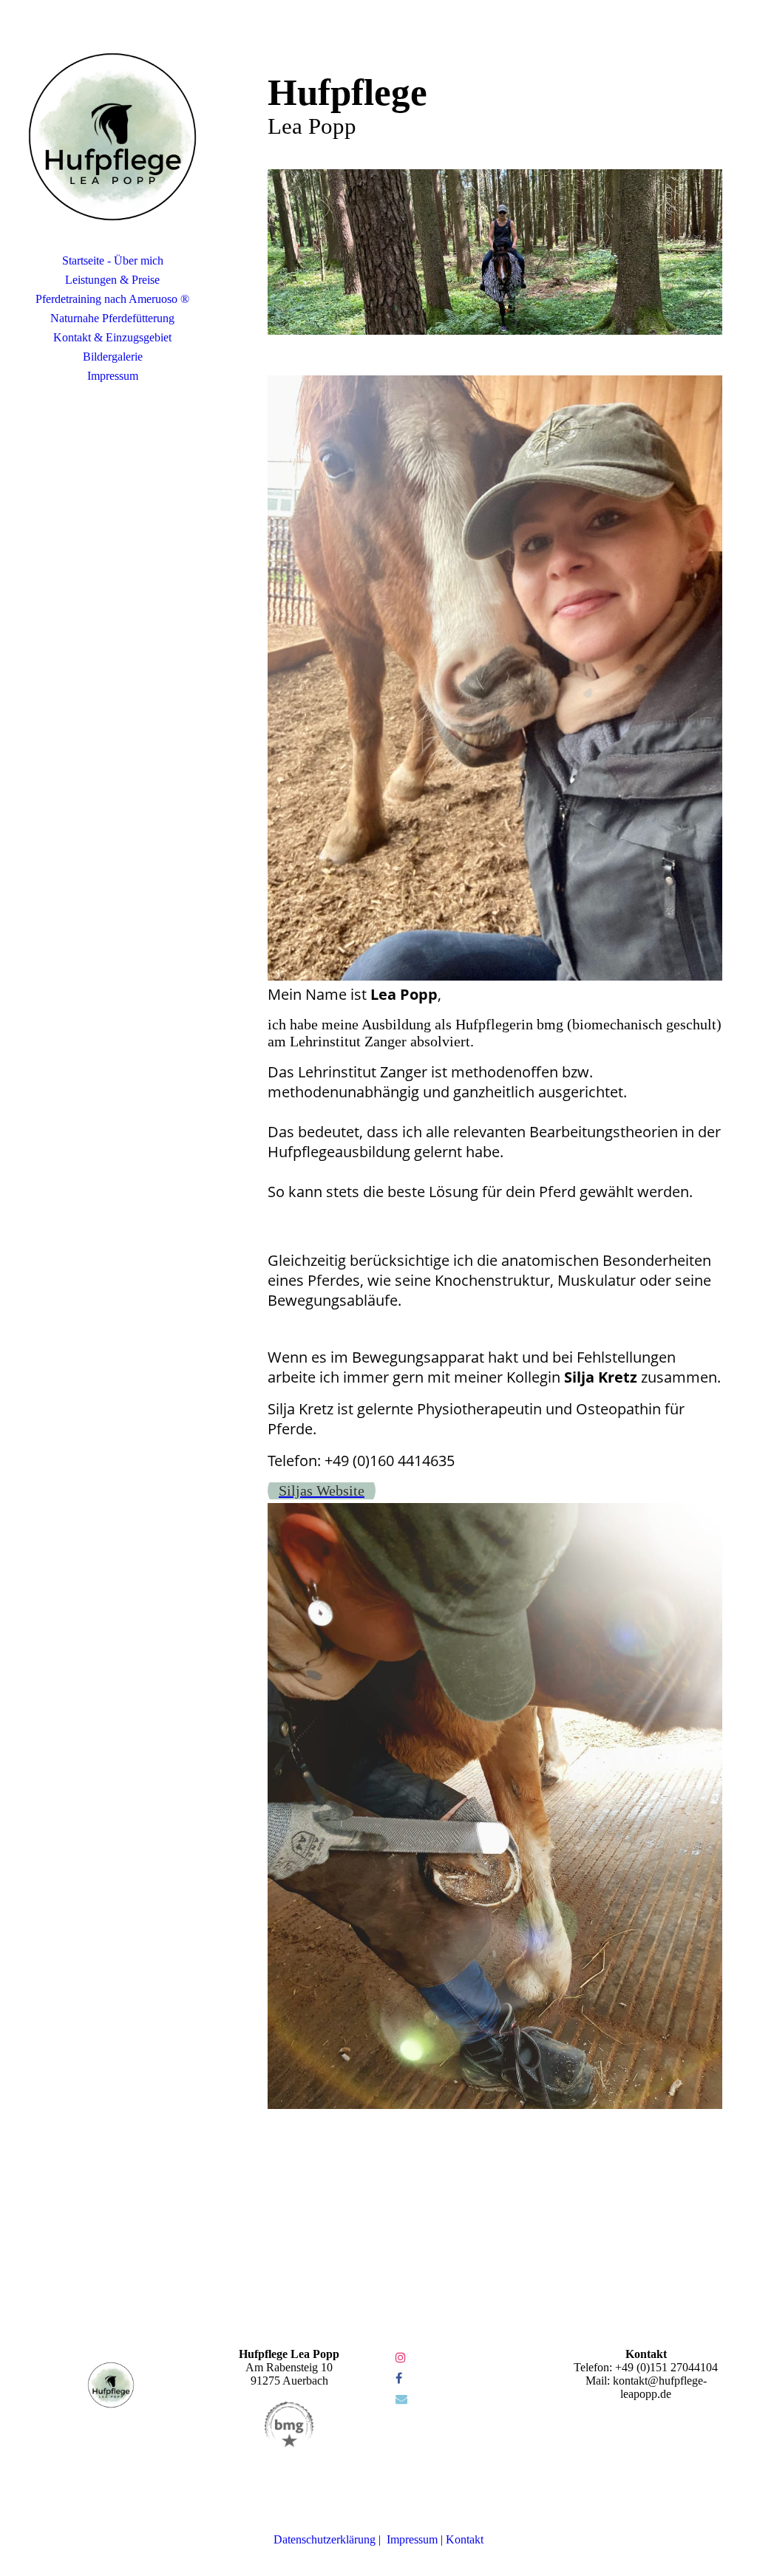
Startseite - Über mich (113, 260)
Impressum (113, 376)
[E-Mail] (401, 2399)
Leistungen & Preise (112, 280)
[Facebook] (399, 2378)
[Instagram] (401, 2358)
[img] (112, 137)
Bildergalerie (113, 357)
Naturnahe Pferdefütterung (112, 318)
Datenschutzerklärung (325, 2539)
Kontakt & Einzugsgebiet (112, 337)
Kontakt (465, 2539)
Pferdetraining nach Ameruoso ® (112, 299)
